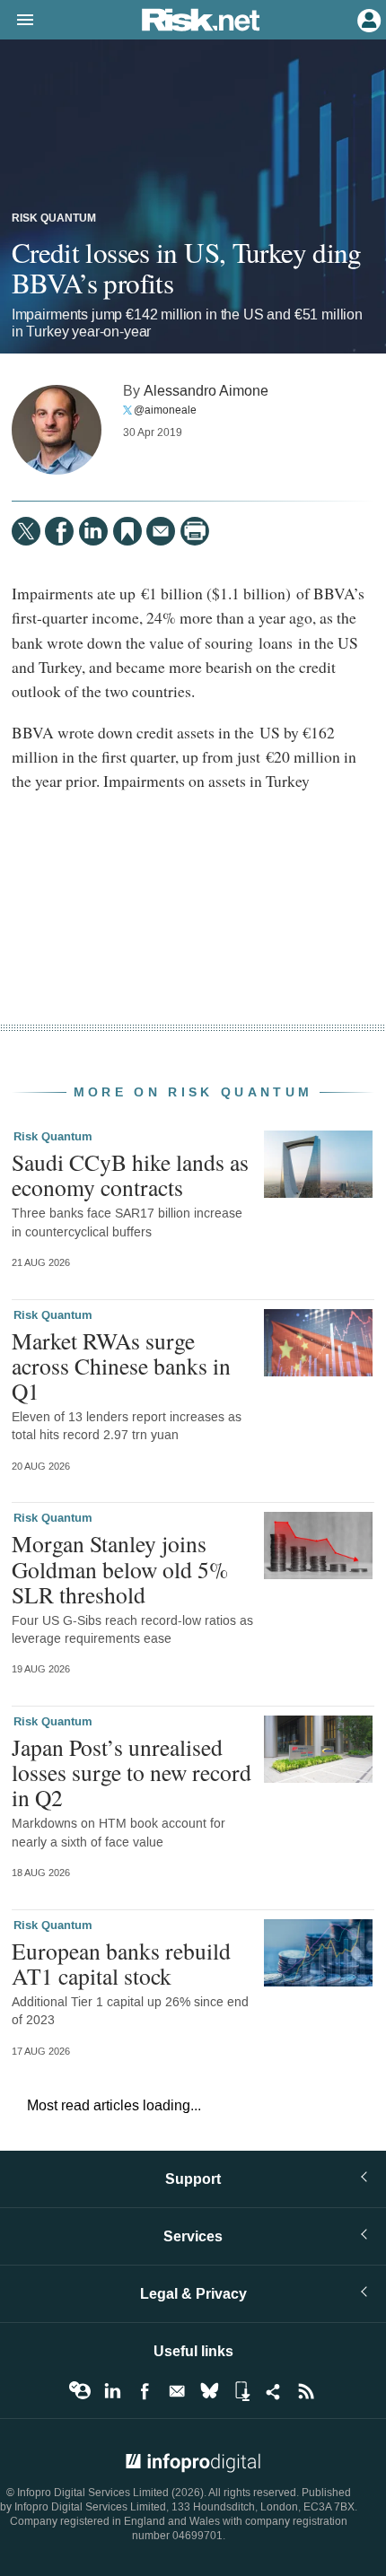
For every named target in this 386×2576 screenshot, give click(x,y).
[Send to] (161, 531)
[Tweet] (26, 531)
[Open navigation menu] (17, 21)
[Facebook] (59, 531)
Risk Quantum (54, 219)
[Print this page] (195, 531)
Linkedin (112, 2391)
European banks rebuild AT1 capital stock (121, 1963)
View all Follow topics (80, 2391)
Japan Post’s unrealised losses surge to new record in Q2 (132, 1772)
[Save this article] (127, 531)
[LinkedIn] (93, 531)
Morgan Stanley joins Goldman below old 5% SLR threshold (120, 1568)
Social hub (274, 2391)
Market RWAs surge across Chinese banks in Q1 (121, 1366)
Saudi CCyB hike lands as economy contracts (130, 1174)
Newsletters (177, 2391)
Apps (241, 2391)
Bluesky (209, 2391)
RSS (306, 2391)
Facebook (145, 2391)
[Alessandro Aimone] (57, 430)
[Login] (367, 19)
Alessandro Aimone (206, 391)
